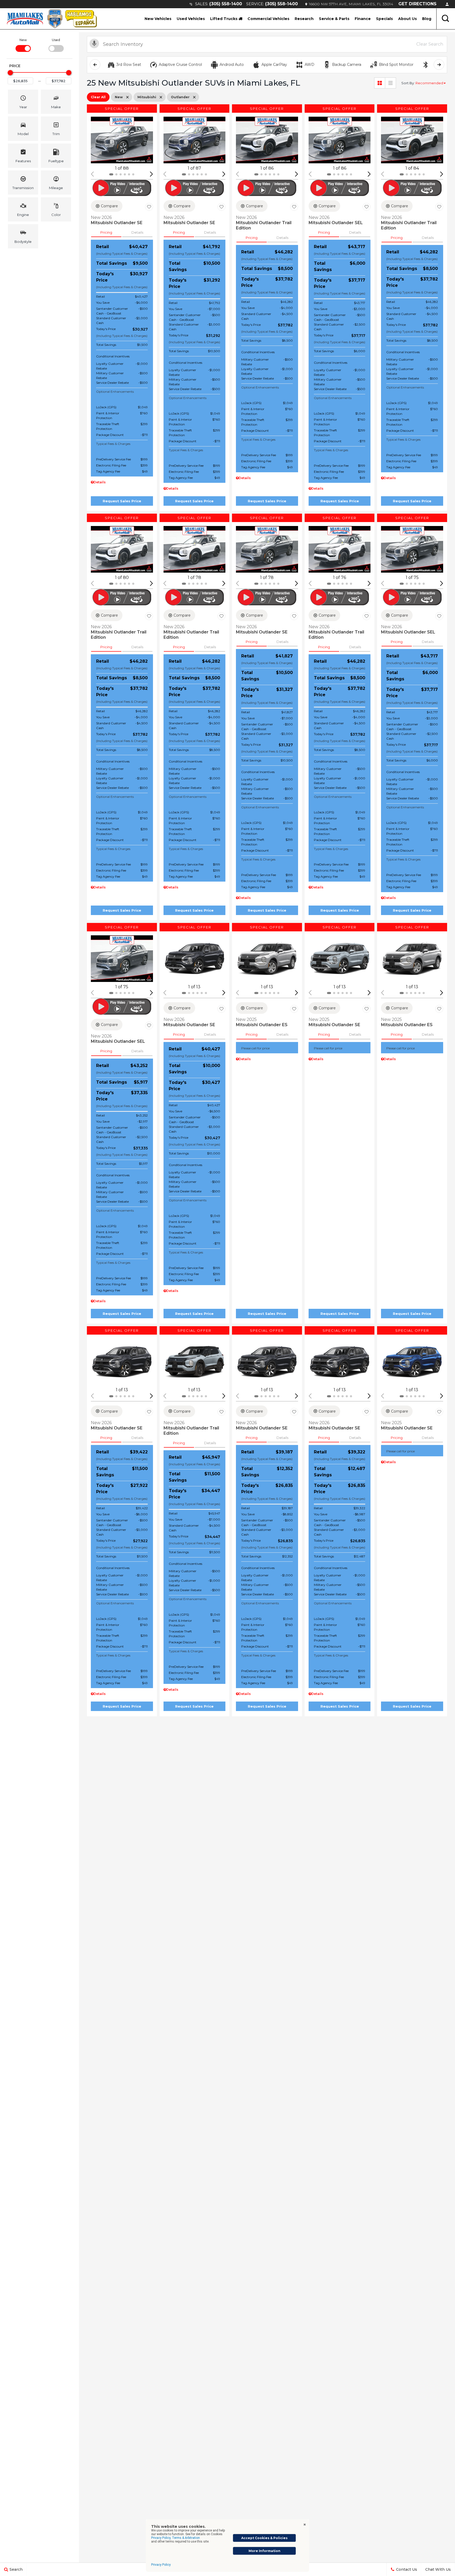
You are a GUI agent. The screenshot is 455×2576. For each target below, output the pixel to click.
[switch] (23, 45)
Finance (363, 19)
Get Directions (417, 4)
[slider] (10, 73)
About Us (407, 19)
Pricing (106, 232)
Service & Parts (334, 19)
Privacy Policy (161, 2565)
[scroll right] (439, 65)
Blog (427, 19)
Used (56, 40)
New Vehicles (158, 19)
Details (137, 232)
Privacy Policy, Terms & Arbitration (175, 2538)
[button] (446, 19)
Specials (384, 19)
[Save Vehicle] (149, 207)
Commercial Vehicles (268, 19)
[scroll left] (95, 65)
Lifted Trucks (224, 19)
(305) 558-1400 (226, 4)
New (23, 40)
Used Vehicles (191, 19)
